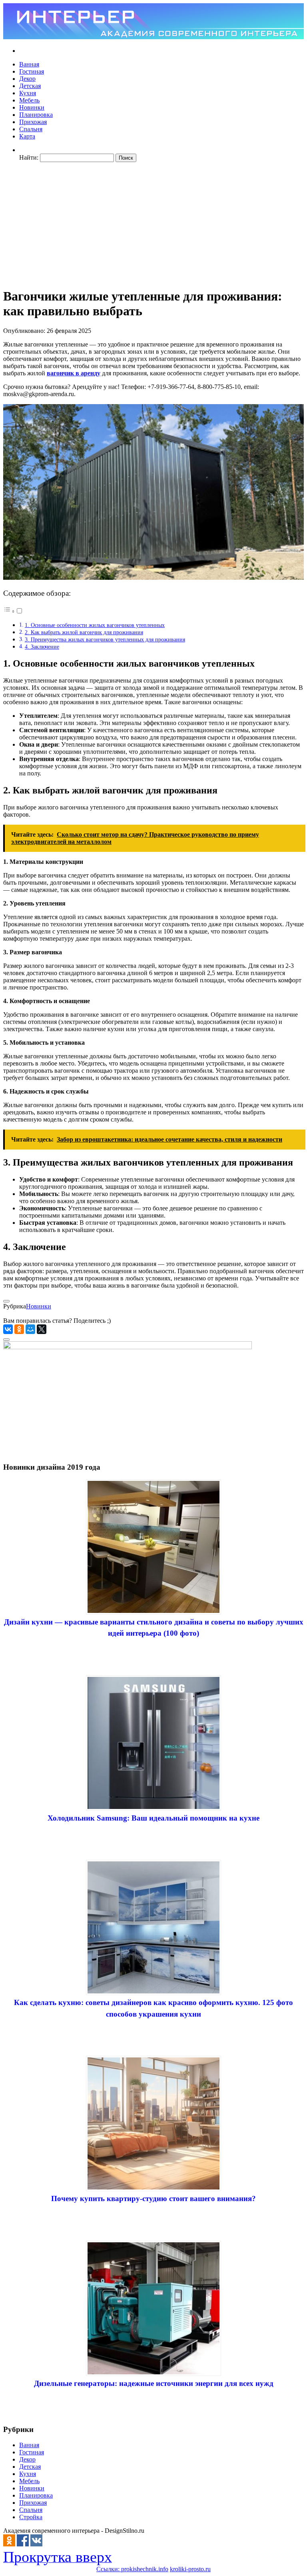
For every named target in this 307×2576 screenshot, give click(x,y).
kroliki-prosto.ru (190, 2569)
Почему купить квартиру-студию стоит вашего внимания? (153, 2198)
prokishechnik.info (145, 2569)
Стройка (31, 2517)
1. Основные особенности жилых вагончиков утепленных (95, 625)
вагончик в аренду (74, 373)
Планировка (36, 115)
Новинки (32, 107)
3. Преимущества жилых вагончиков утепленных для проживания (105, 639)
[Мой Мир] (30, 1329)
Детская (30, 86)
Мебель (29, 100)
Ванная (29, 64)
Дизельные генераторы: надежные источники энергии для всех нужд (154, 2383)
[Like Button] (6, 1301)
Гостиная (32, 71)
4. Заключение (42, 647)
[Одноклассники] (19, 1329)
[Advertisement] (153, 224)
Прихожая (33, 122)
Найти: (29, 157)
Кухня (28, 93)
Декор (27, 79)
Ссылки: (109, 2569)
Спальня (31, 129)
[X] (42, 1329)
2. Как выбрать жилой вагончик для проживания (84, 632)
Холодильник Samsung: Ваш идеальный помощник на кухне (153, 1818)
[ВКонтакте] (8, 1329)
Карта (27, 136)
